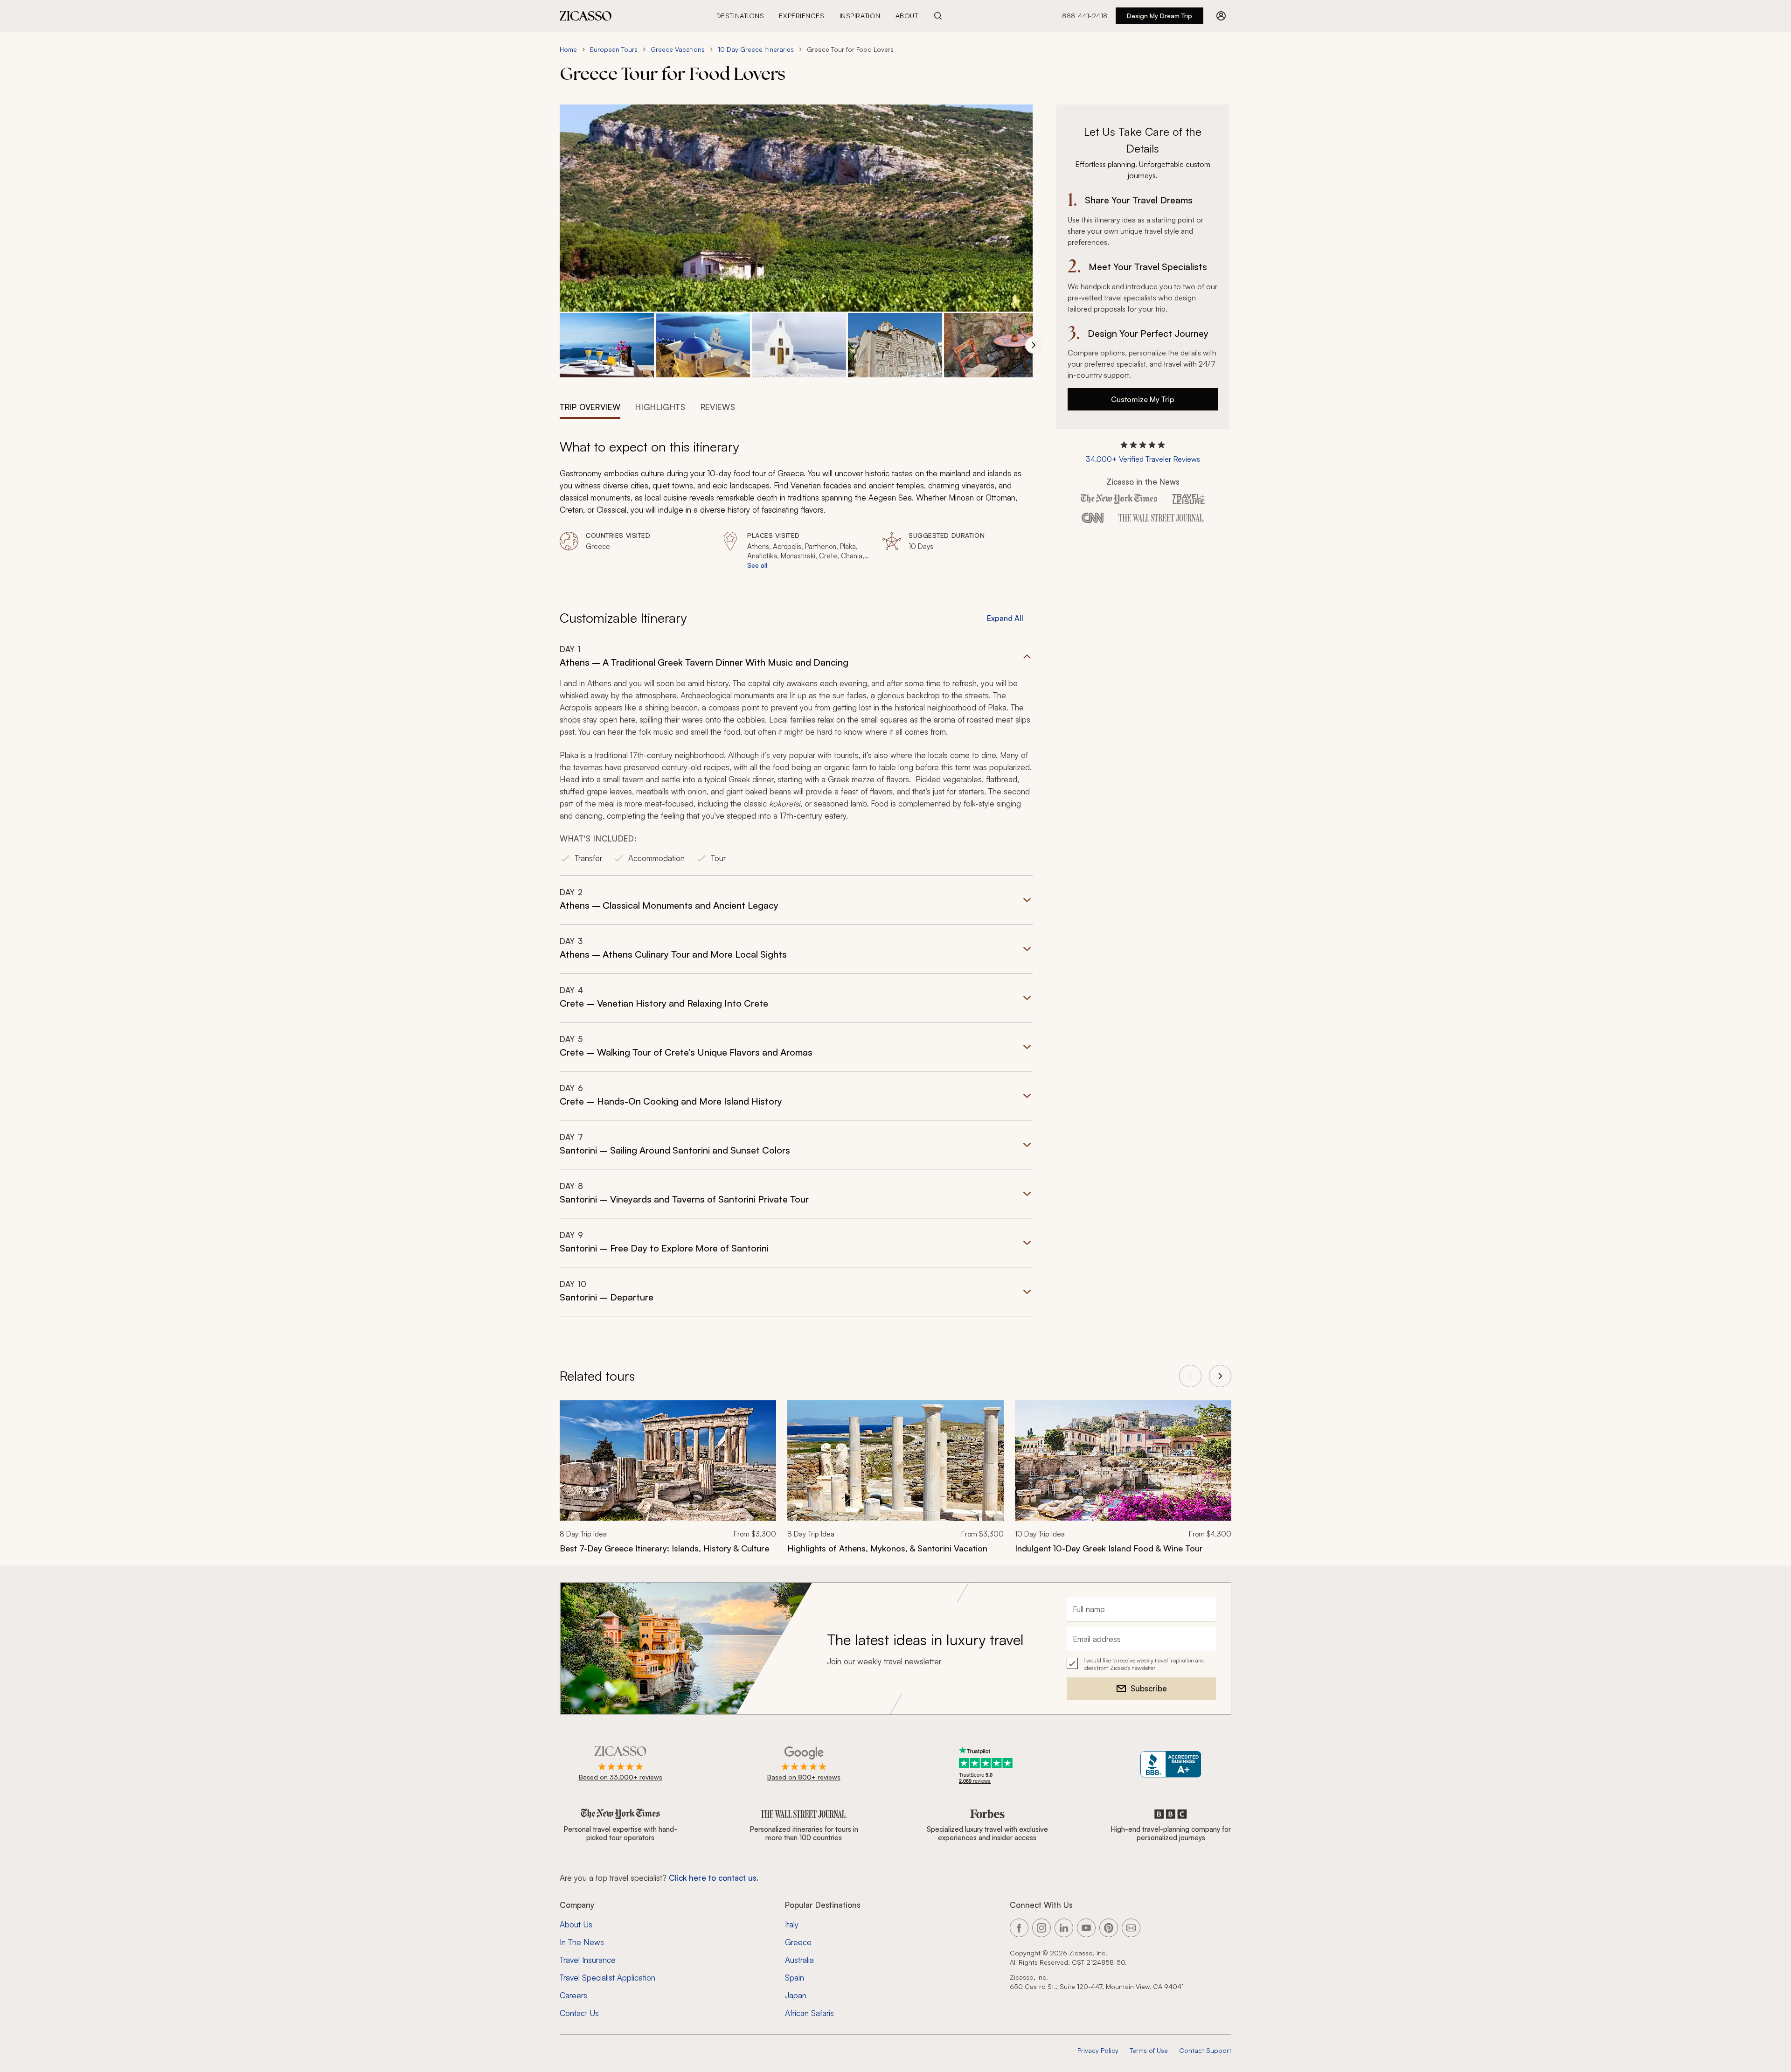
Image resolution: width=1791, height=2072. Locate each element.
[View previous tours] (1190, 1376)
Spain (795, 1978)
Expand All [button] (1005, 618)
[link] (668, 1483)
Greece (798, 1942)
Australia (799, 1960)
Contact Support (1205, 2050)
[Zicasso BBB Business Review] (1171, 1764)
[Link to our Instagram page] (1041, 1928)
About (907, 16)
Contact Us (579, 2013)
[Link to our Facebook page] (1019, 1928)
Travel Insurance (588, 1960)
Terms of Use (1149, 2050)
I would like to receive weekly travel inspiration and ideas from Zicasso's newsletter (1144, 1664)
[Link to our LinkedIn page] (1064, 1928)
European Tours (614, 49)
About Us (576, 1924)
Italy (792, 1924)
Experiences (802, 16)
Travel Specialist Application (607, 1978)
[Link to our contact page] (1131, 1928)
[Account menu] (1221, 16)
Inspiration (860, 16)
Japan (796, 1995)
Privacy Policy (1098, 2050)
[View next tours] (1220, 1376)
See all (757, 565)
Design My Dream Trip (1159, 16)
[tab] (590, 406)
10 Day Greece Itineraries (756, 49)
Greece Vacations (678, 49)
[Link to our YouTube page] (1086, 1928)
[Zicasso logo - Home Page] (586, 16)
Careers (573, 1995)
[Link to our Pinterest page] (1109, 1928)
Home (568, 49)
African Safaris (809, 2013)
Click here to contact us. (714, 1878)
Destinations (740, 16)
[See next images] (1034, 345)
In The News (582, 1942)
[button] (607, 345)
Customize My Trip (1143, 399)
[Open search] (938, 16)
